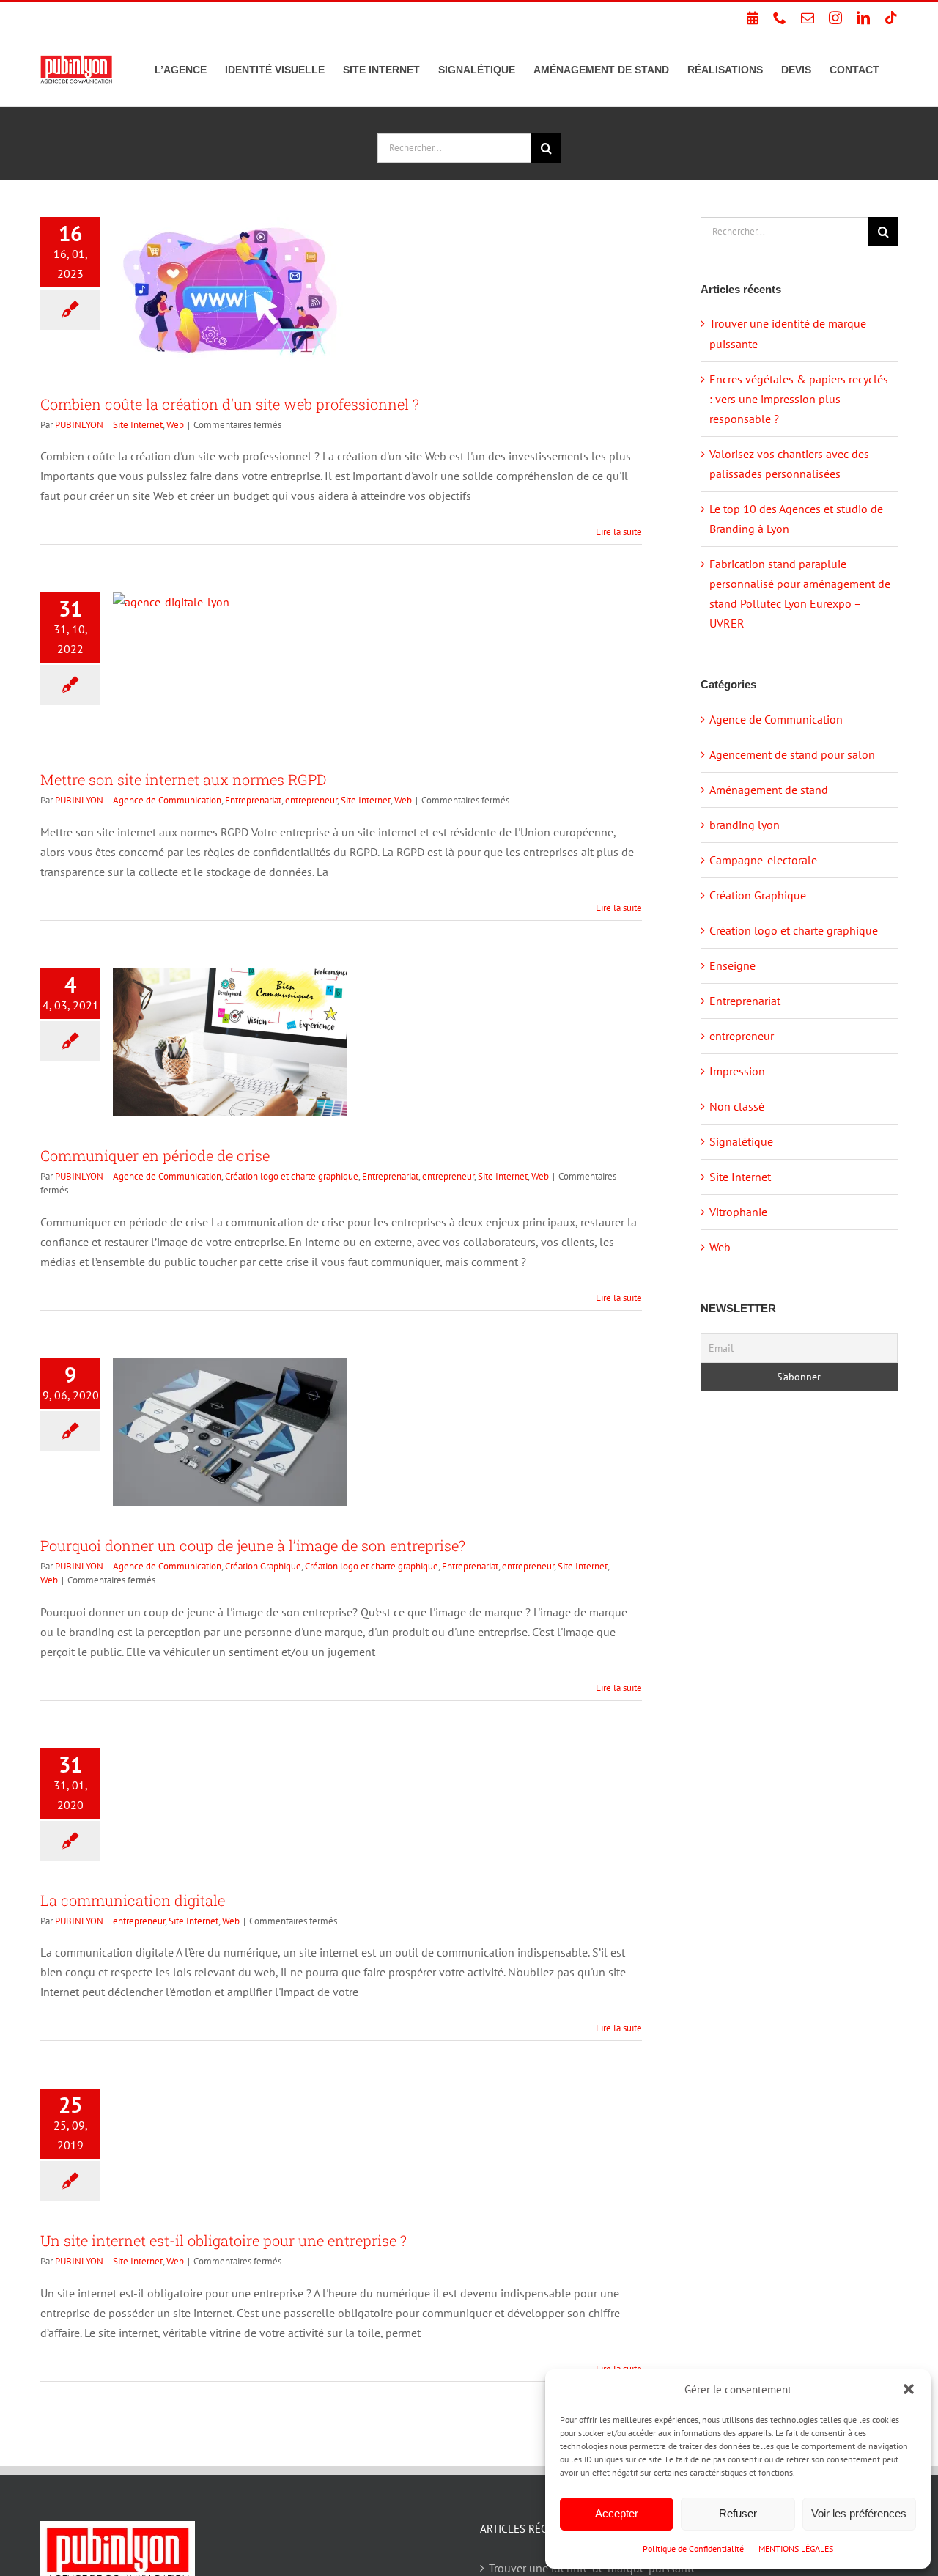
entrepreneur (311, 800)
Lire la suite (619, 532)
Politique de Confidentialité (693, 2549)
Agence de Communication (167, 800)
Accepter (617, 2513)
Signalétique (741, 1141)
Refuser (738, 2513)
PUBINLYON (79, 425)
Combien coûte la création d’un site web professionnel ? (230, 404)
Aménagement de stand (769, 790)
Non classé (737, 1106)
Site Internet (138, 425)
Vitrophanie (738, 1212)
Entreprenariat (253, 800)
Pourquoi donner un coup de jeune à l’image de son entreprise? (253, 1545)
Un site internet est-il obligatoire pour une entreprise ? (224, 2240)
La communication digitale (133, 1900)
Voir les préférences (859, 2513)
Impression (737, 1071)
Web (175, 425)
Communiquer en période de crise (155, 1155)
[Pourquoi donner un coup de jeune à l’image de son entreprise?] (230, 1432)
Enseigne (732, 965)
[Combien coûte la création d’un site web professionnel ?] (230, 291)
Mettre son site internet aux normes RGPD (183, 779)
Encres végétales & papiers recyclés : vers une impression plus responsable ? (799, 399)
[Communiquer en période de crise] (230, 1042)
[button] (909, 2389)
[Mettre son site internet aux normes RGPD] (230, 666)
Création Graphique (263, 1566)
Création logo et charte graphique (292, 1176)
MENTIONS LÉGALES (796, 2549)
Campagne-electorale (763, 860)
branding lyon (745, 825)
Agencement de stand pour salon (792, 754)
